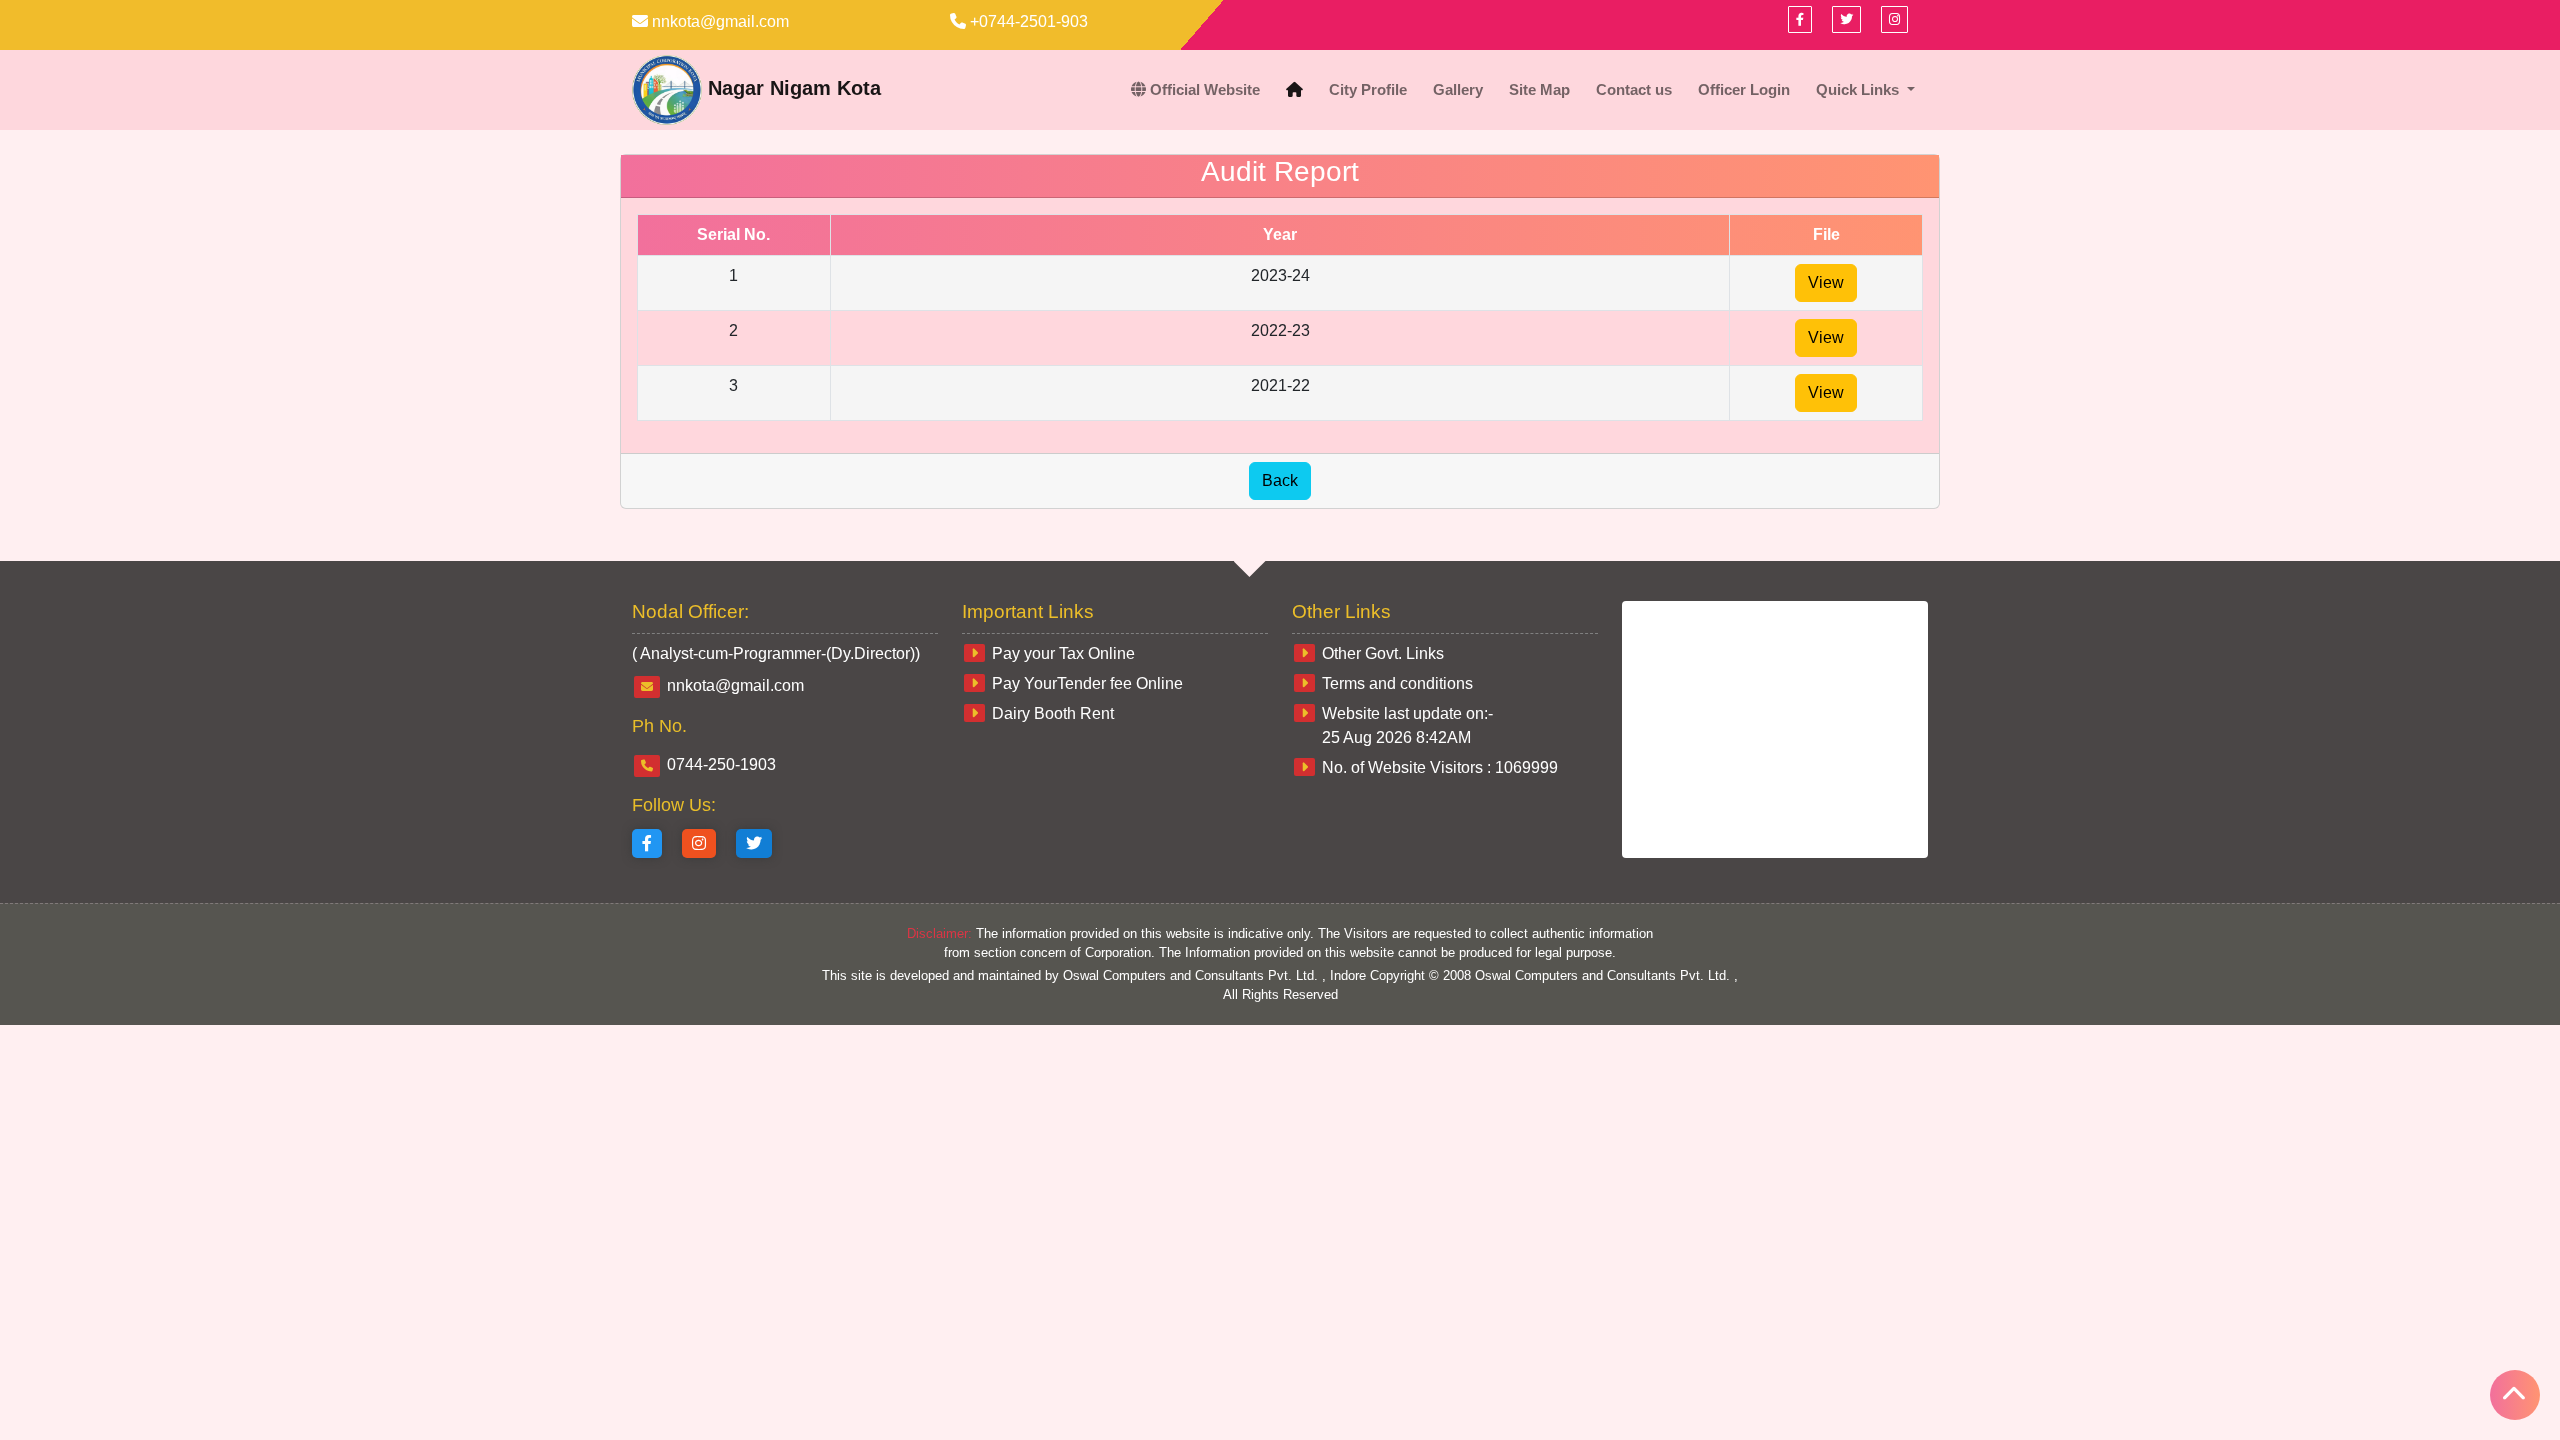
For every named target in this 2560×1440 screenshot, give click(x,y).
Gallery (1458, 89)
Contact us (1634, 89)
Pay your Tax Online (1063, 653)
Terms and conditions (1397, 683)
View (1826, 282)
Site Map (1539, 89)
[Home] (1294, 90)
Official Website (1203, 89)
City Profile (1368, 89)
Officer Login (1744, 89)
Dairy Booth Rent (1053, 713)
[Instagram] (699, 843)
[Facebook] (1800, 19)
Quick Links (1859, 89)
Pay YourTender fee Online (1087, 683)
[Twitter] (754, 843)
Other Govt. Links (1383, 653)
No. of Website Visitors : (1440, 767)
